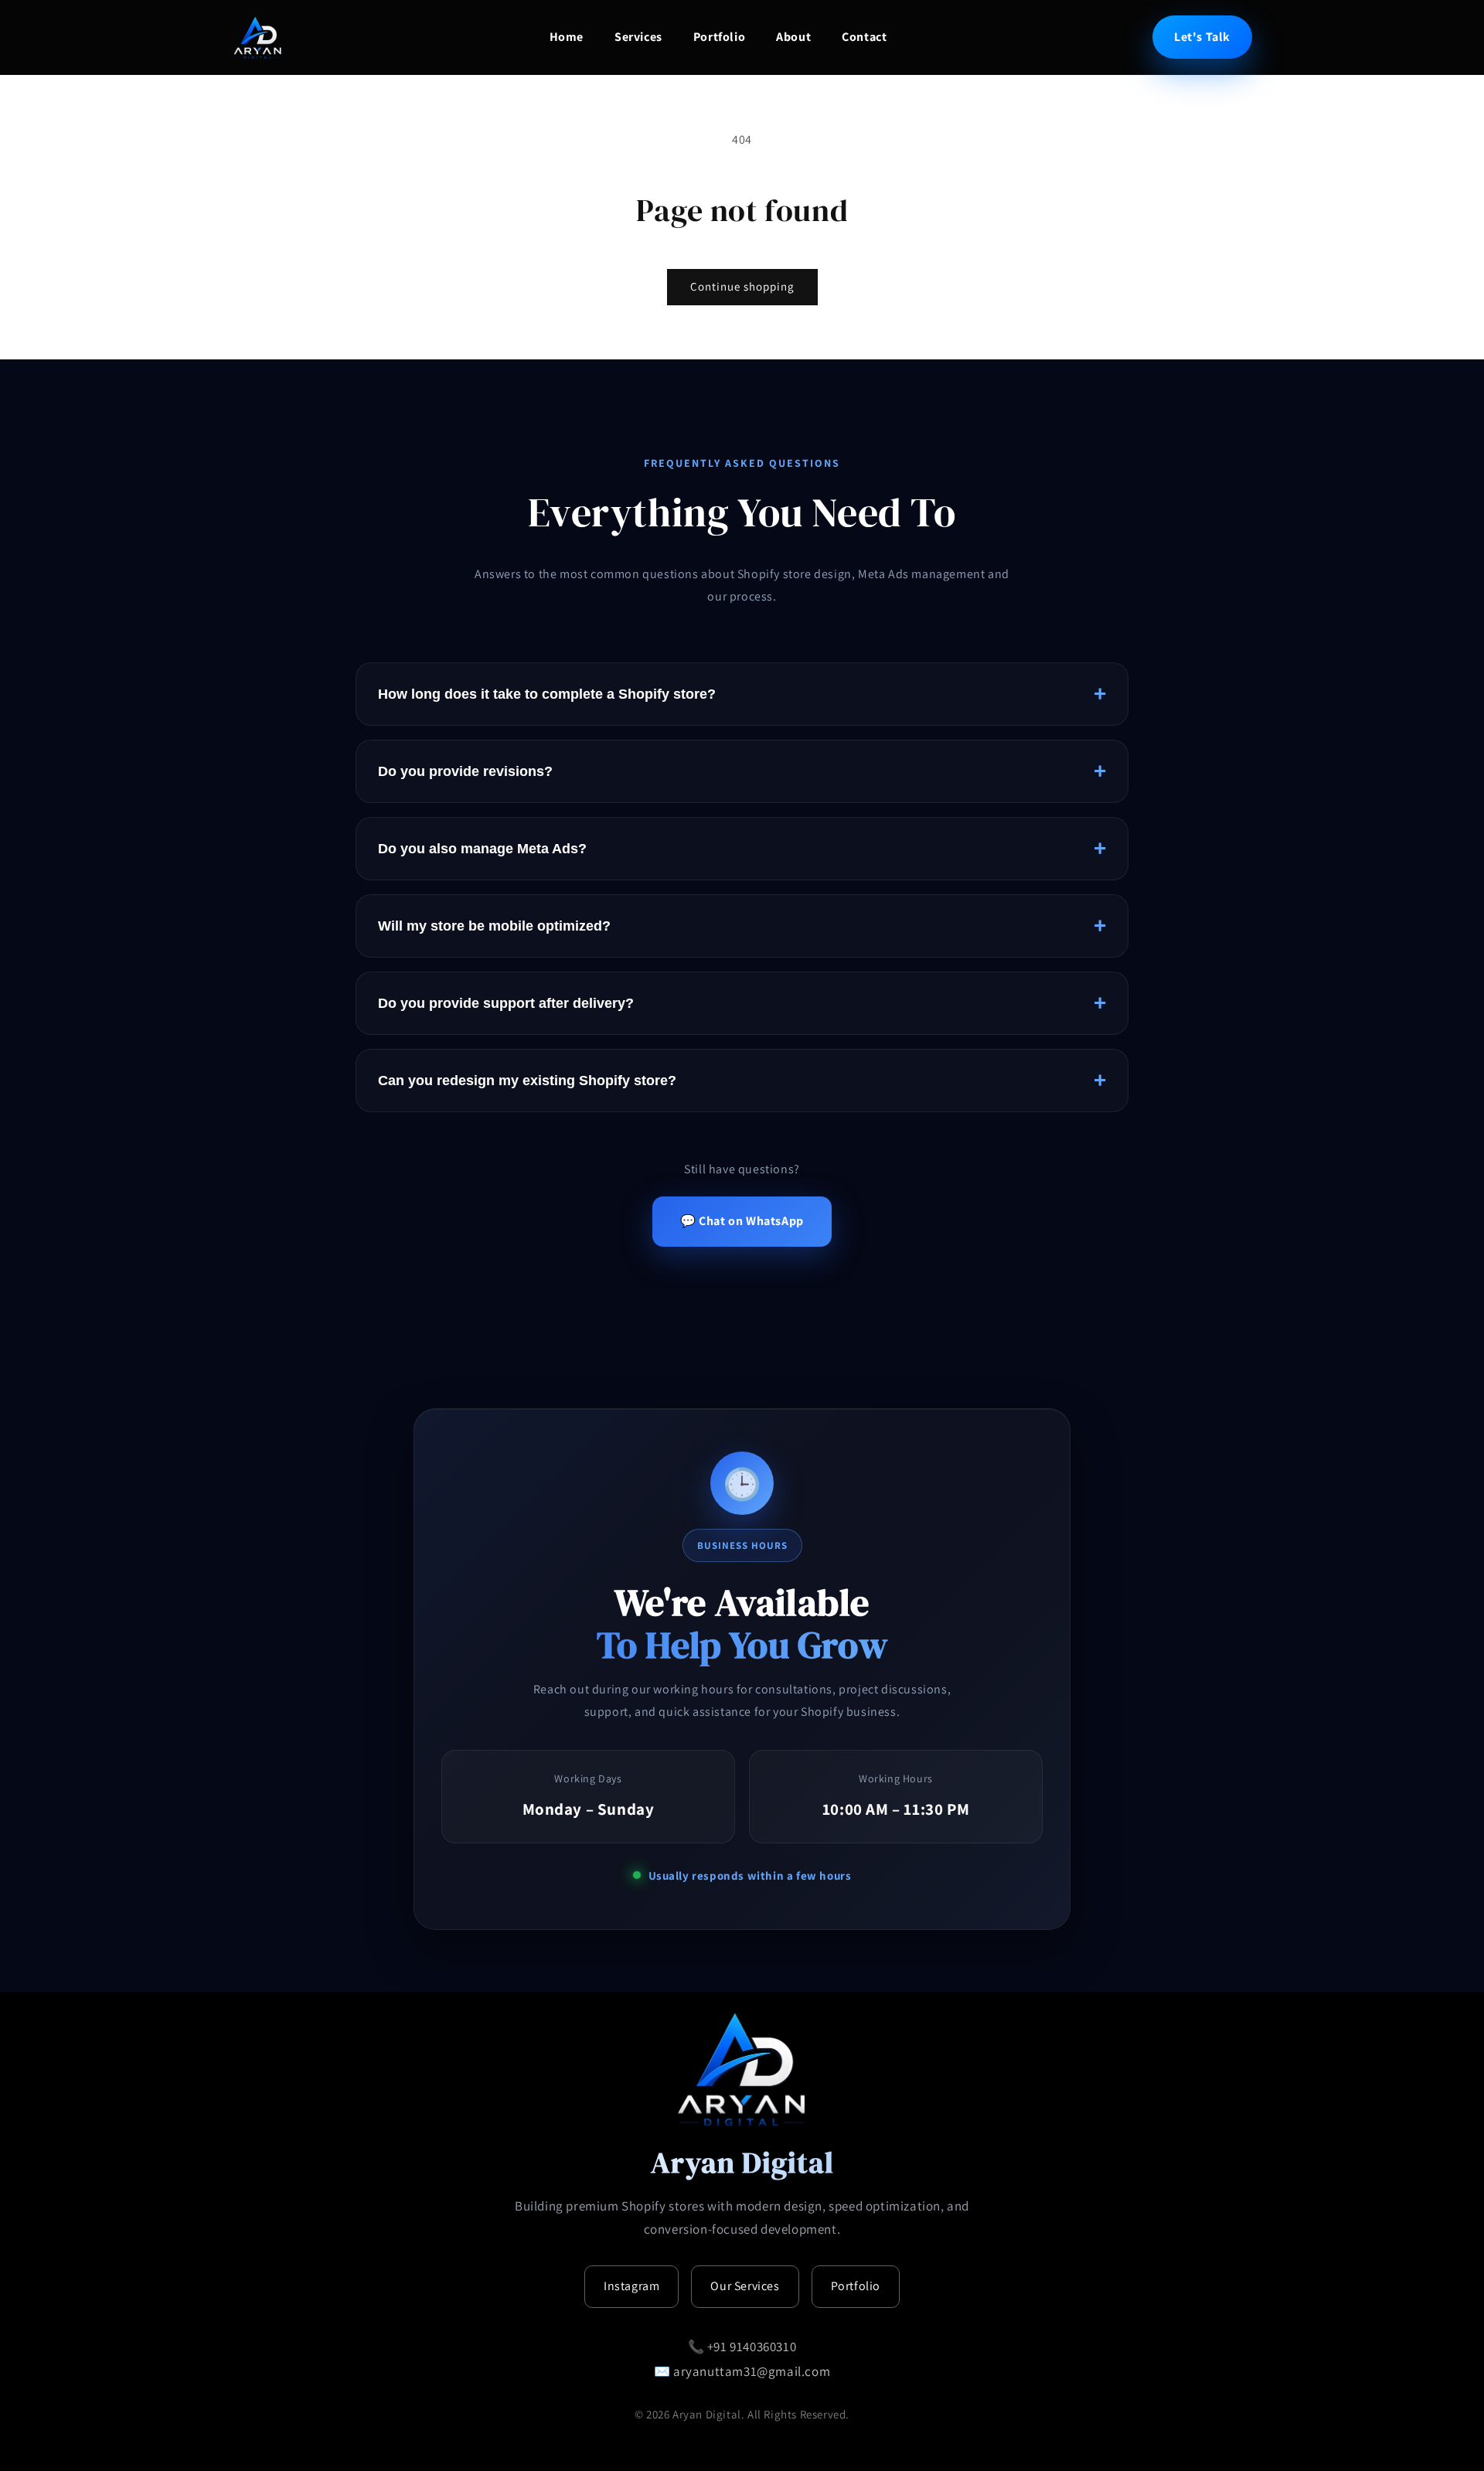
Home (567, 37)
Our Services (745, 2286)
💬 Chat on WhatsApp (742, 1221)
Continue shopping (742, 286)
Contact (864, 37)
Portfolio (719, 37)
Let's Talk (1202, 37)
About (793, 37)
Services (638, 37)
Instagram (631, 2286)
